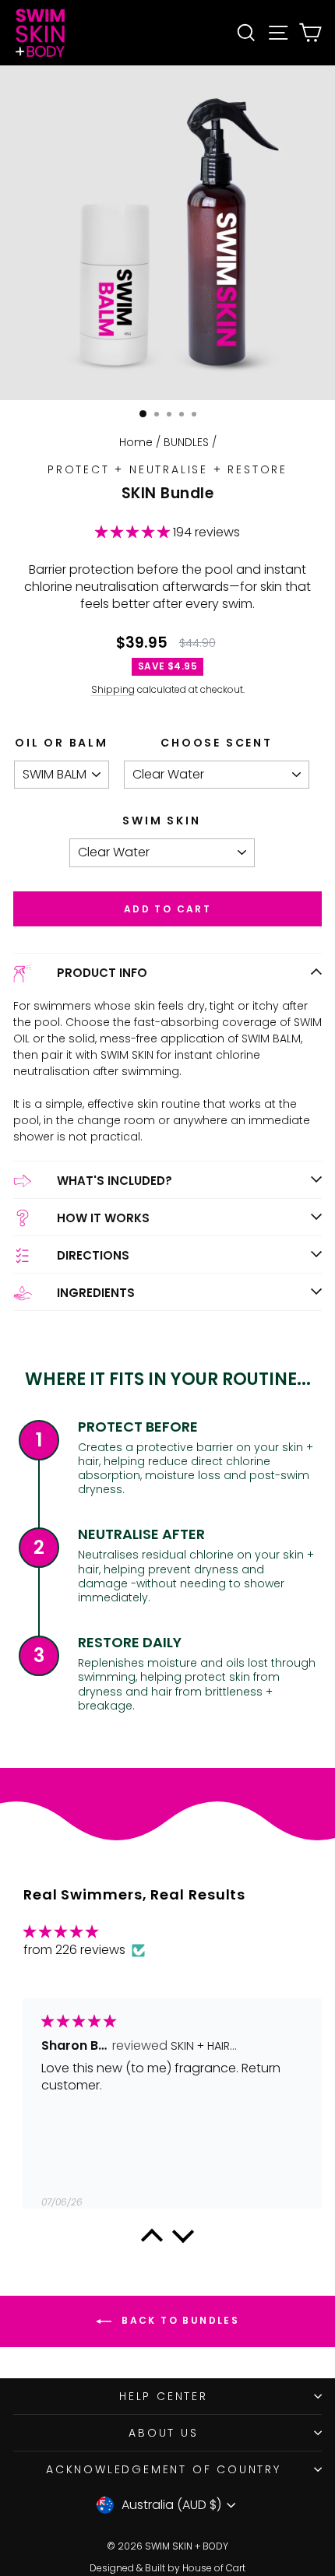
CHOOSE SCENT (217, 743)
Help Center (164, 2396)
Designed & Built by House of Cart (167, 2568)
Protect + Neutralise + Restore (167, 469)
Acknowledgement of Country (164, 2469)
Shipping (113, 689)
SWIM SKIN (161, 821)
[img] (84, 1932)
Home (136, 442)
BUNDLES (186, 442)
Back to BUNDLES (178, 2320)
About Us (163, 2433)
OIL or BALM (62, 743)
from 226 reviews (76, 1950)
